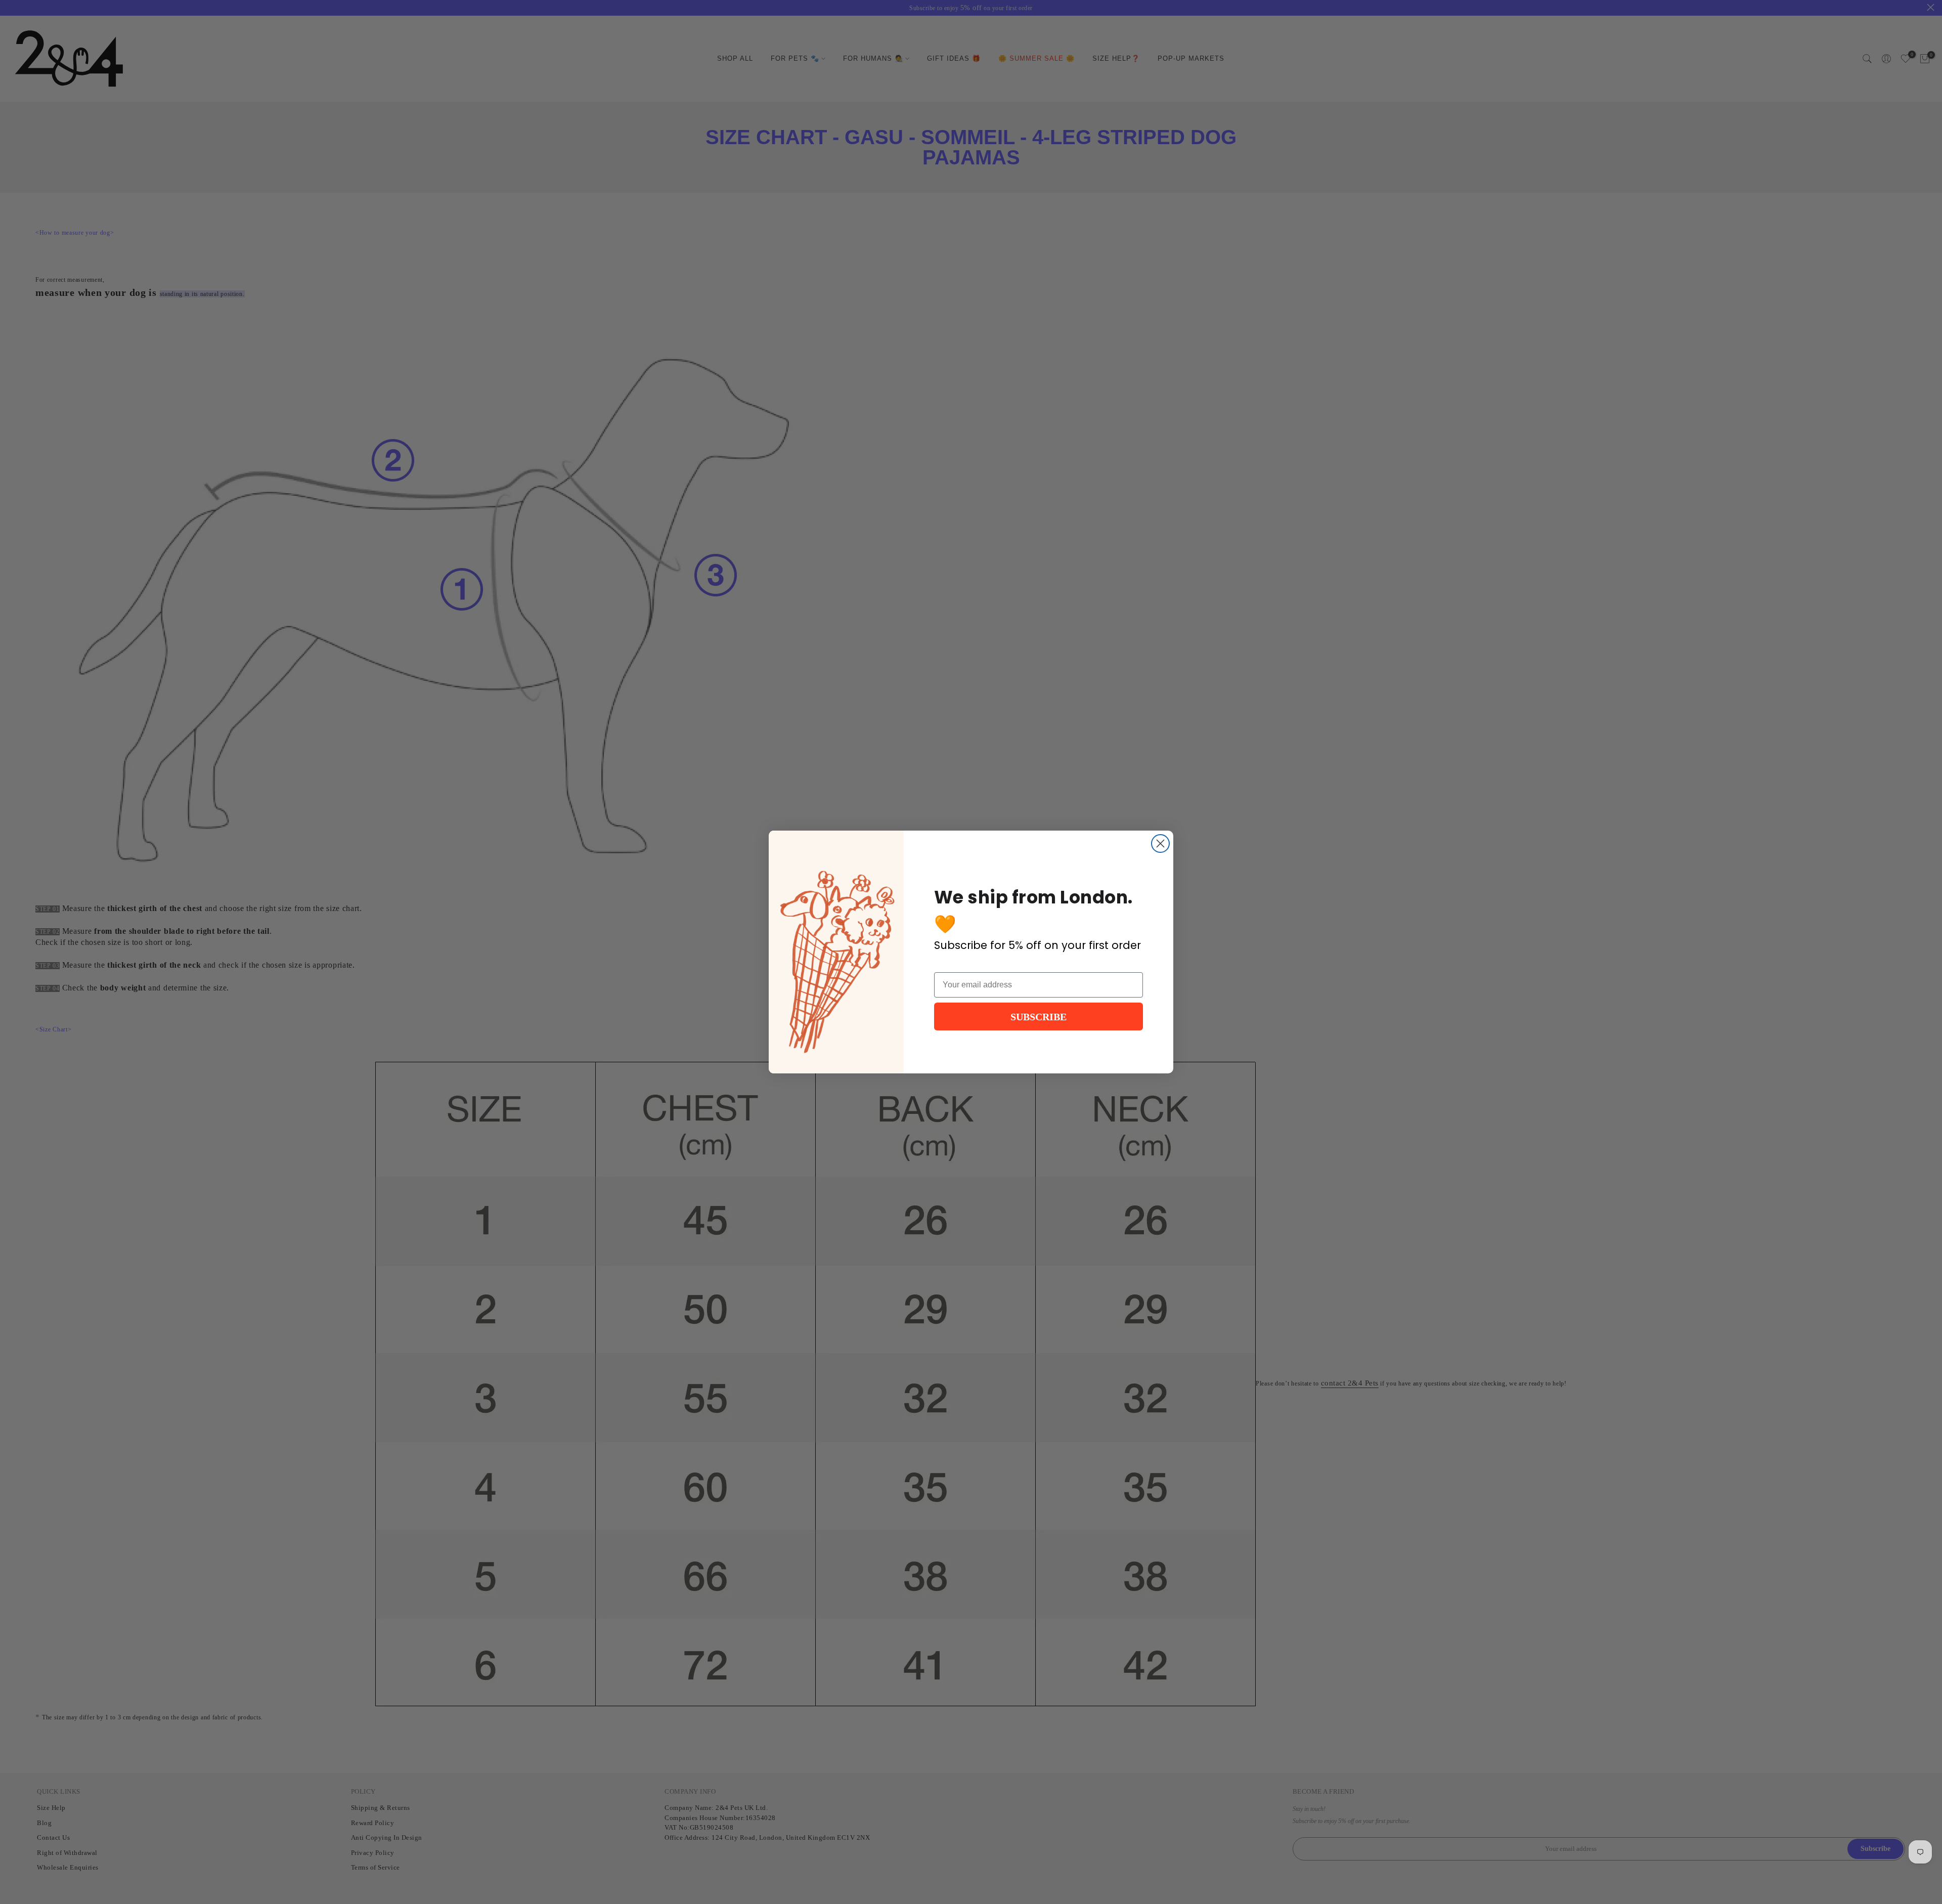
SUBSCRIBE (1039, 1017)
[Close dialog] (1160, 843)
